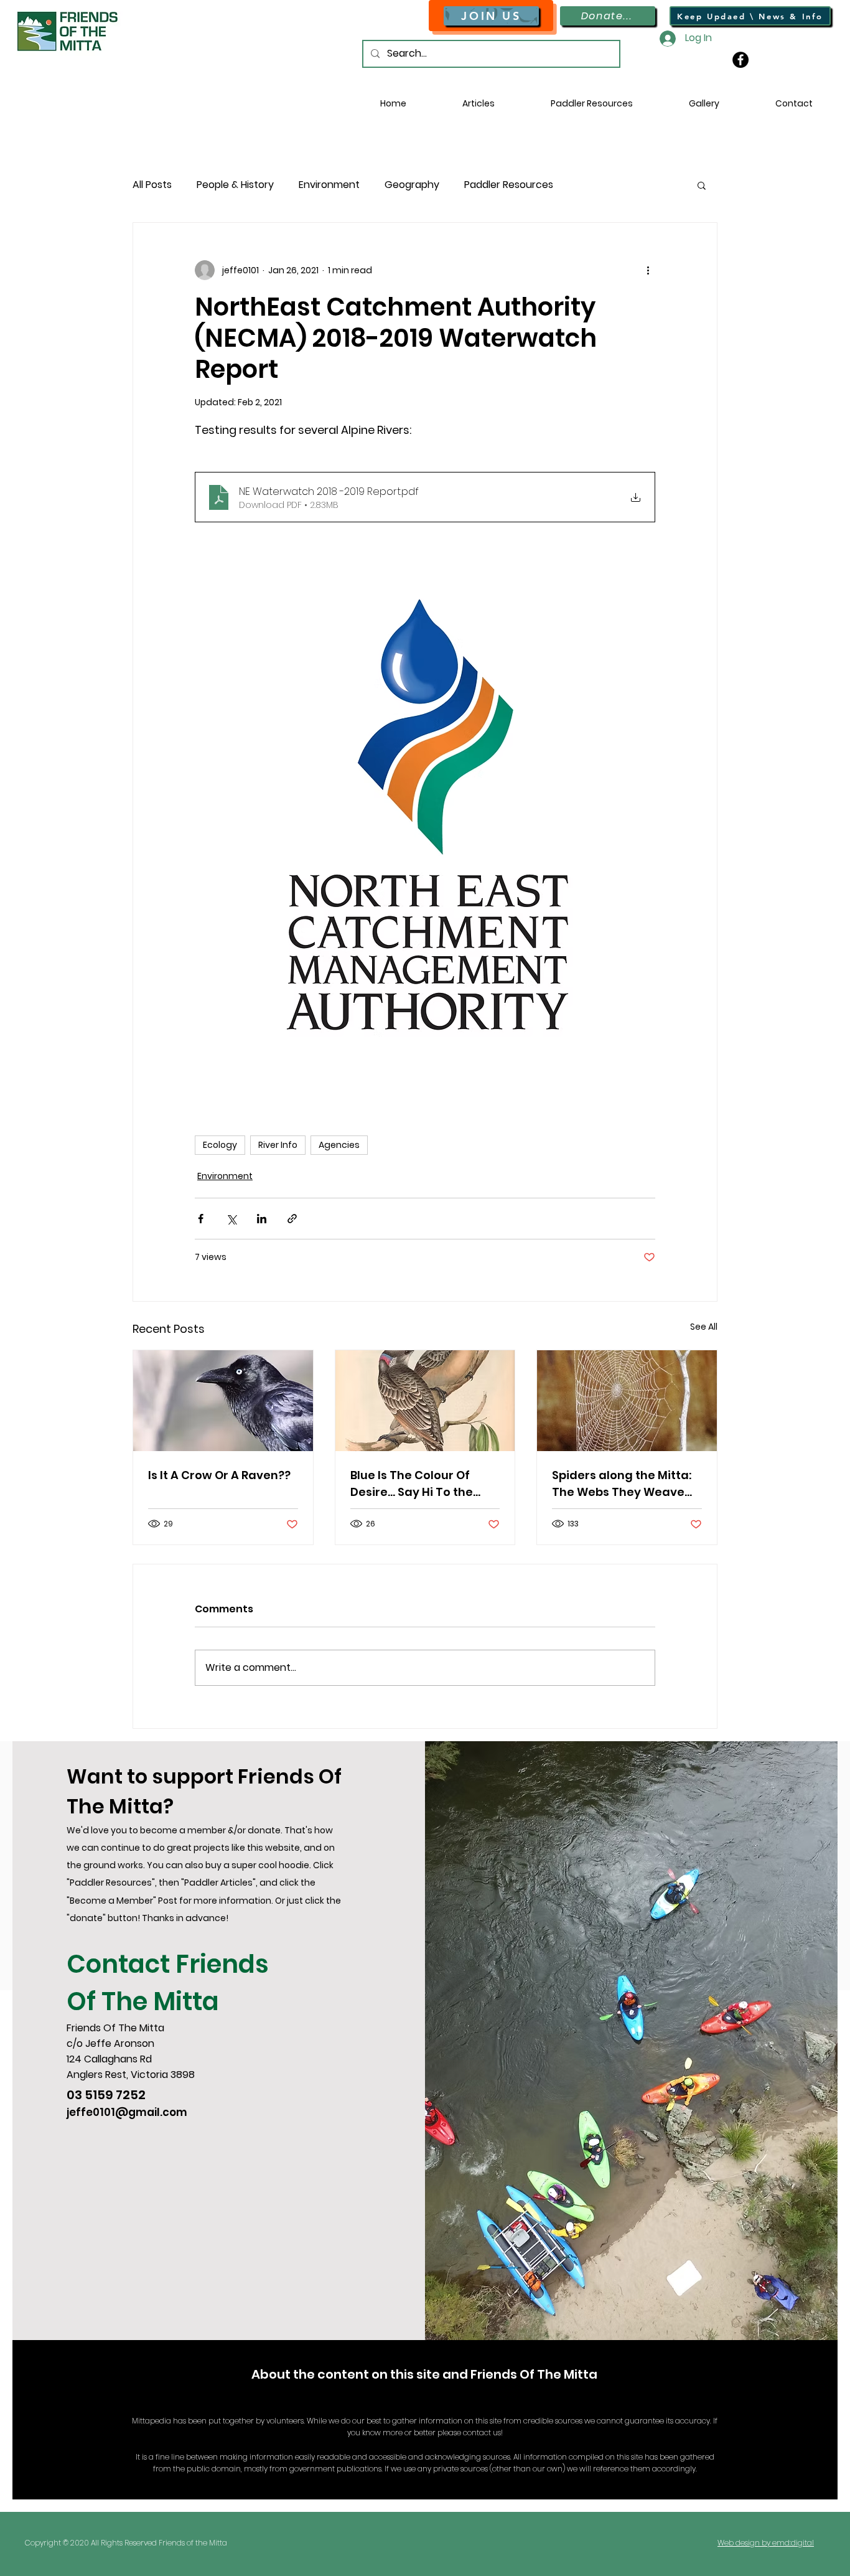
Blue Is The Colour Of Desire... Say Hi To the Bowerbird (412, 1484)
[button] (592, 103)
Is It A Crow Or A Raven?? (219, 1475)
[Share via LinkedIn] (262, 1219)
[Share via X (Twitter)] (231, 1219)
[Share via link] (292, 1219)
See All (704, 1327)
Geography (412, 185)
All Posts (152, 185)
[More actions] (648, 270)
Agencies (339, 1145)
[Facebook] (740, 60)
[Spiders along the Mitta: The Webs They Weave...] (627, 1401)
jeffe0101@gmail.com (127, 2112)
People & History (235, 185)
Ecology (220, 1145)
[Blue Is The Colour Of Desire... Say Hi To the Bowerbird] (425, 1401)
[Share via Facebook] (201, 1219)
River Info (278, 1145)
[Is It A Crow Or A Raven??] (223, 1401)
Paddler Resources (509, 185)
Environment (329, 185)
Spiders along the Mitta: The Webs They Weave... (622, 1483)
